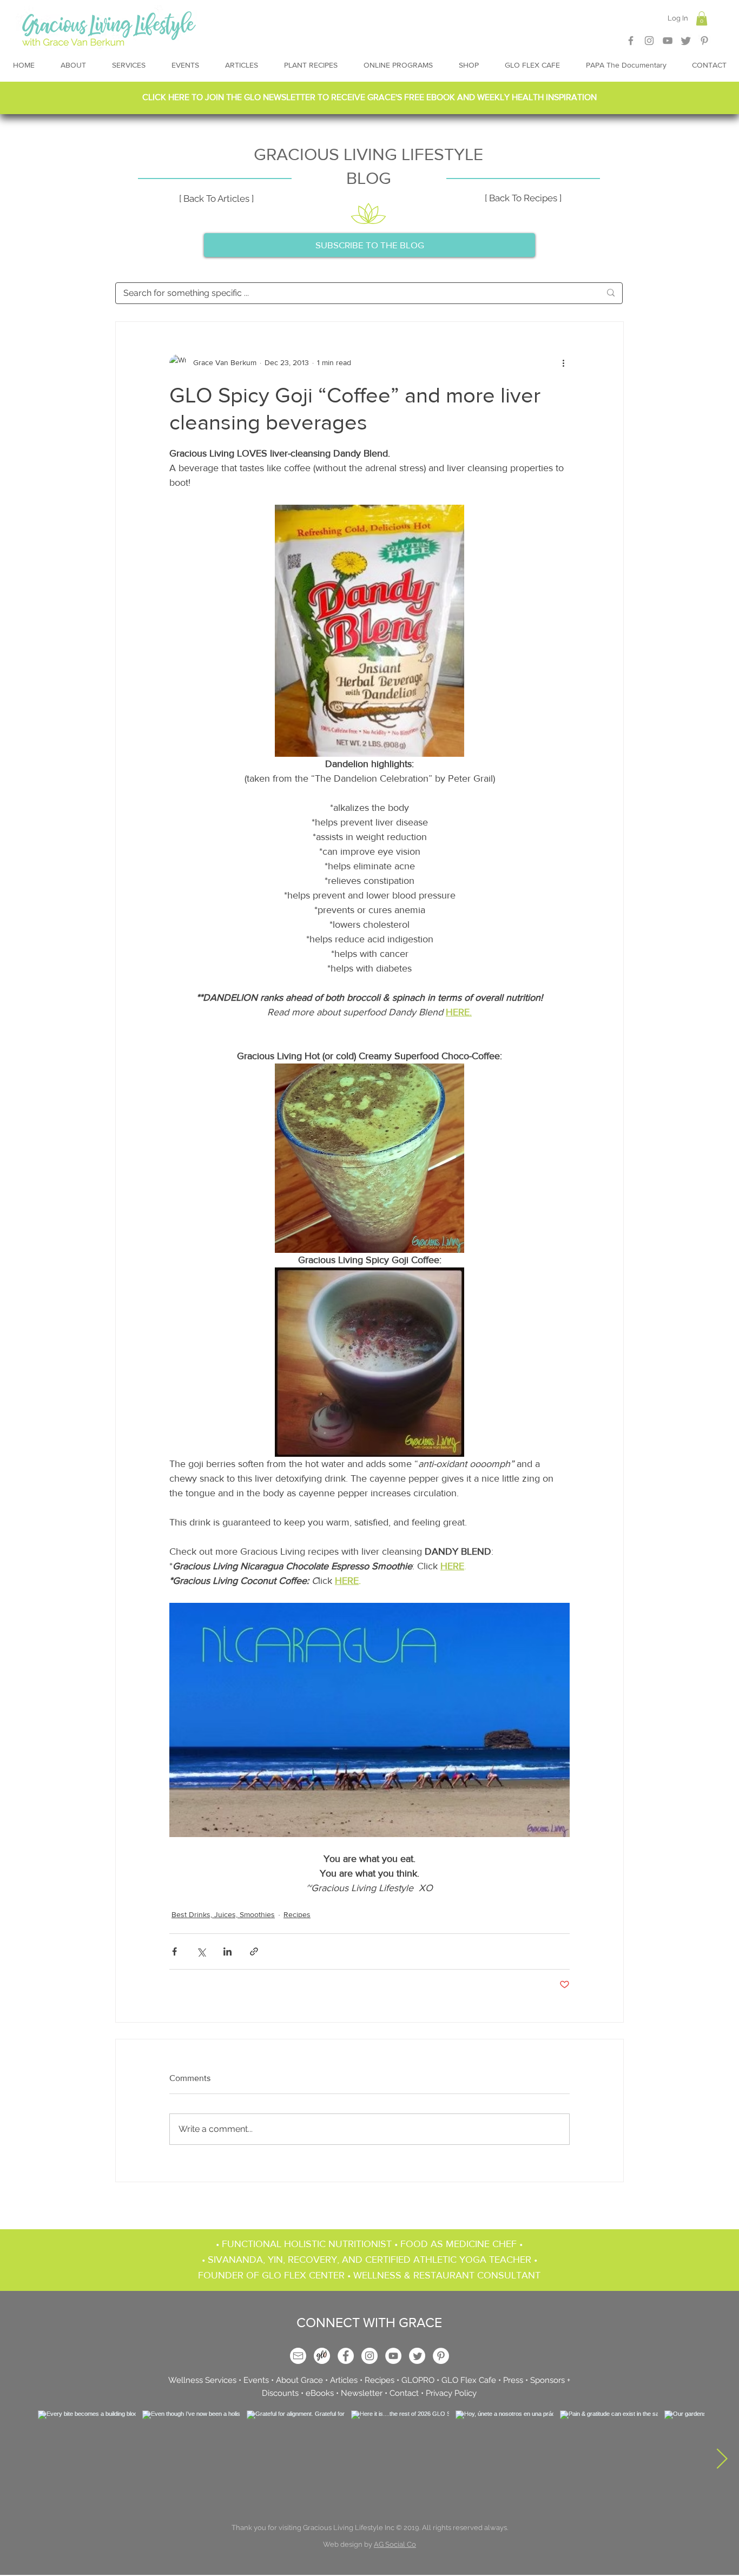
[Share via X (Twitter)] (201, 1951)
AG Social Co (395, 2544)
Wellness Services (202, 2380)
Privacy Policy (451, 2393)
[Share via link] (254, 1951)
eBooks (320, 2393)
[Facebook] (631, 41)
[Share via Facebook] (174, 1951)
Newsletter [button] (361, 2393)
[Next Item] (722, 2459)
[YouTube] (393, 2356)
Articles (344, 2380)
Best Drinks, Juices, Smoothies (223, 1914)
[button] (702, 18)
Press (513, 2380)
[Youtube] (668, 41)
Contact (404, 2393)
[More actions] (563, 363)
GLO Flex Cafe (469, 2380)
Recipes (297, 1914)
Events (256, 2380)
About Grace (299, 2380)
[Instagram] (649, 41)
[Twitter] (686, 41)
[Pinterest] (704, 41)
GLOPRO (418, 2380)
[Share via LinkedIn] (227, 1951)
